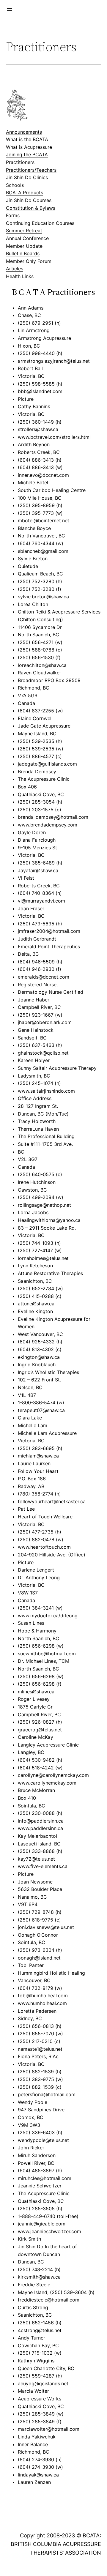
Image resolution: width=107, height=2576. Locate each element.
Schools (15, 185)
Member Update (24, 246)
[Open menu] (10, 10)
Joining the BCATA (27, 154)
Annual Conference (27, 238)
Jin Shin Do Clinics (27, 177)
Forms (13, 215)
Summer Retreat (24, 231)
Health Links (20, 276)
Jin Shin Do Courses (29, 200)
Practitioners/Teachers (31, 170)
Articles (15, 269)
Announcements (24, 132)
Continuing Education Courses (40, 223)
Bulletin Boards (23, 253)
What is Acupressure (29, 147)
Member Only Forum (29, 261)
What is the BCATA (27, 139)
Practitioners (20, 162)
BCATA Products (25, 193)
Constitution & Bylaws (31, 208)
